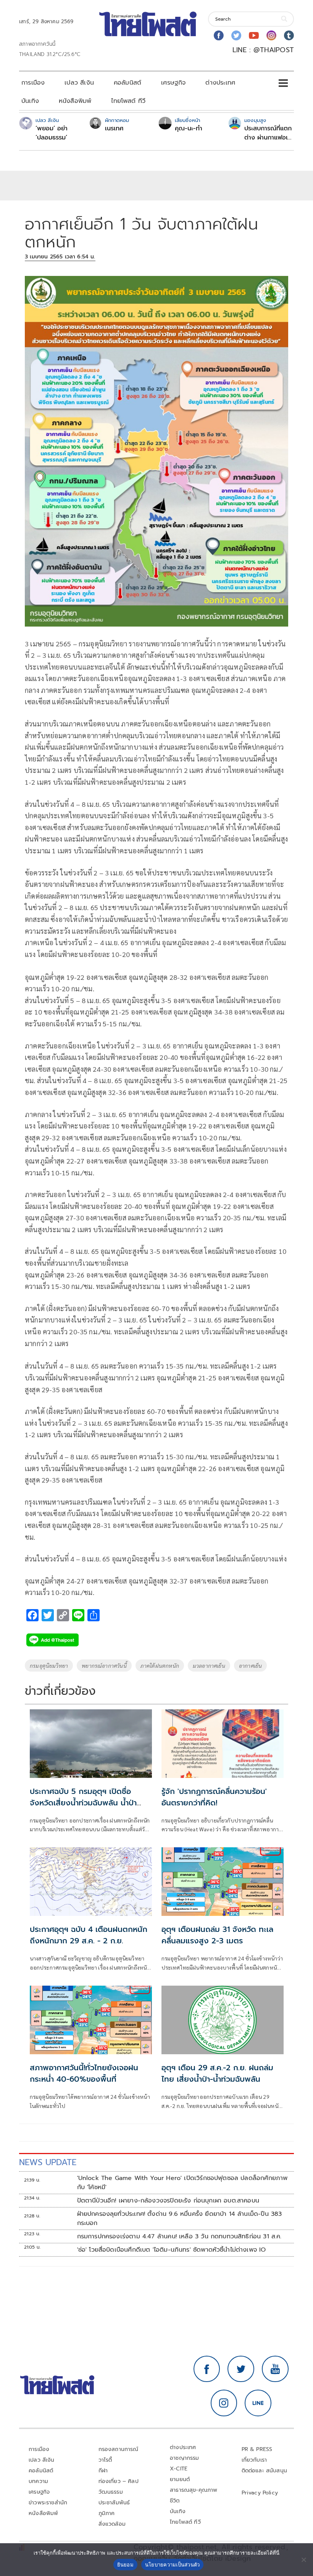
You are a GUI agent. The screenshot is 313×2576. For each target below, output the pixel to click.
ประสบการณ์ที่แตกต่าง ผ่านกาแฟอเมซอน (268, 133)
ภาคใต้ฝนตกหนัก (160, 1666)
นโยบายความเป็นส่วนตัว (173, 2565)
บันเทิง (30, 101)
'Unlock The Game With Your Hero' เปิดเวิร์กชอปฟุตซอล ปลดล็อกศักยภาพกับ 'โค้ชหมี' (182, 2183)
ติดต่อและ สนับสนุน (265, 2471)
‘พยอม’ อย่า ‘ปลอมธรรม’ (52, 133)
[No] (303, 2560)
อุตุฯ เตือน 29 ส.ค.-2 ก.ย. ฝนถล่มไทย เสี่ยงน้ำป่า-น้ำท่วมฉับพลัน (217, 2073)
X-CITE (179, 2469)
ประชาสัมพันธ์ (114, 2503)
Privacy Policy (260, 2493)
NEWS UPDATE (48, 2162)
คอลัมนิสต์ (127, 83)
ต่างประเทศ (220, 83)
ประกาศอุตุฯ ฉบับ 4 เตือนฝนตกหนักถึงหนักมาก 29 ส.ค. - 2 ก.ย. (89, 1935)
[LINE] (258, 2403)
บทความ (38, 2481)
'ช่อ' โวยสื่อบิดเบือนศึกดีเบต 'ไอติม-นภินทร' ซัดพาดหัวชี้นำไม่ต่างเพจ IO (172, 2250)
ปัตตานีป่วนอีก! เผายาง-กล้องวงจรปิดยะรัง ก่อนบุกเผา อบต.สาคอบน (168, 2201)
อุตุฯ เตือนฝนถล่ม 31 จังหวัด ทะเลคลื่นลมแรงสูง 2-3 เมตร (217, 1935)
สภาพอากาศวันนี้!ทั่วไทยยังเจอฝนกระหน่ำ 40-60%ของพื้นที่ (84, 2073)
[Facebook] (219, 35)
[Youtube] (254, 35)
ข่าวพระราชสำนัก (48, 2503)
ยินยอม (125, 2565)
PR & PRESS (257, 2449)
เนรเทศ (114, 128)
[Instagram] (271, 35)
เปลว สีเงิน (79, 83)
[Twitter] (236, 35)
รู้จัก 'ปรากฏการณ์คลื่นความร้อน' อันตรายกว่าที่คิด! (214, 1797)
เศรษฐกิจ (173, 83)
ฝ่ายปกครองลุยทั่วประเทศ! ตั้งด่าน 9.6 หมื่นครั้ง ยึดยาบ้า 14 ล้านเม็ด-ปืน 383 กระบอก (180, 2219)
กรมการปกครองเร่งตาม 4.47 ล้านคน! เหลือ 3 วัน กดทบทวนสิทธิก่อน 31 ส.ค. (179, 2236)
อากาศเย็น (250, 1666)
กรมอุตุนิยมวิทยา (49, 1666)
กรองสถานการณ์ (119, 2449)
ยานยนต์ (180, 2479)
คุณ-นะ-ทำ (189, 128)
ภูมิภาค (107, 2513)
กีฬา (103, 2471)
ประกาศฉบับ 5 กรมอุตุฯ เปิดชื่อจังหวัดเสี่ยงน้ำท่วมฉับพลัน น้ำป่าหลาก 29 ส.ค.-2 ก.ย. (83, 1803)
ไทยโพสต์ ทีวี (128, 101)
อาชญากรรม (185, 2458)
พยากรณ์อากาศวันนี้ (104, 1666)
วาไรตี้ (105, 2460)
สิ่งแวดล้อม (112, 2524)
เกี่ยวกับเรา (254, 2460)
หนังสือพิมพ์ (75, 101)
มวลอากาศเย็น (209, 1666)
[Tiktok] (289, 35)
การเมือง (33, 83)
